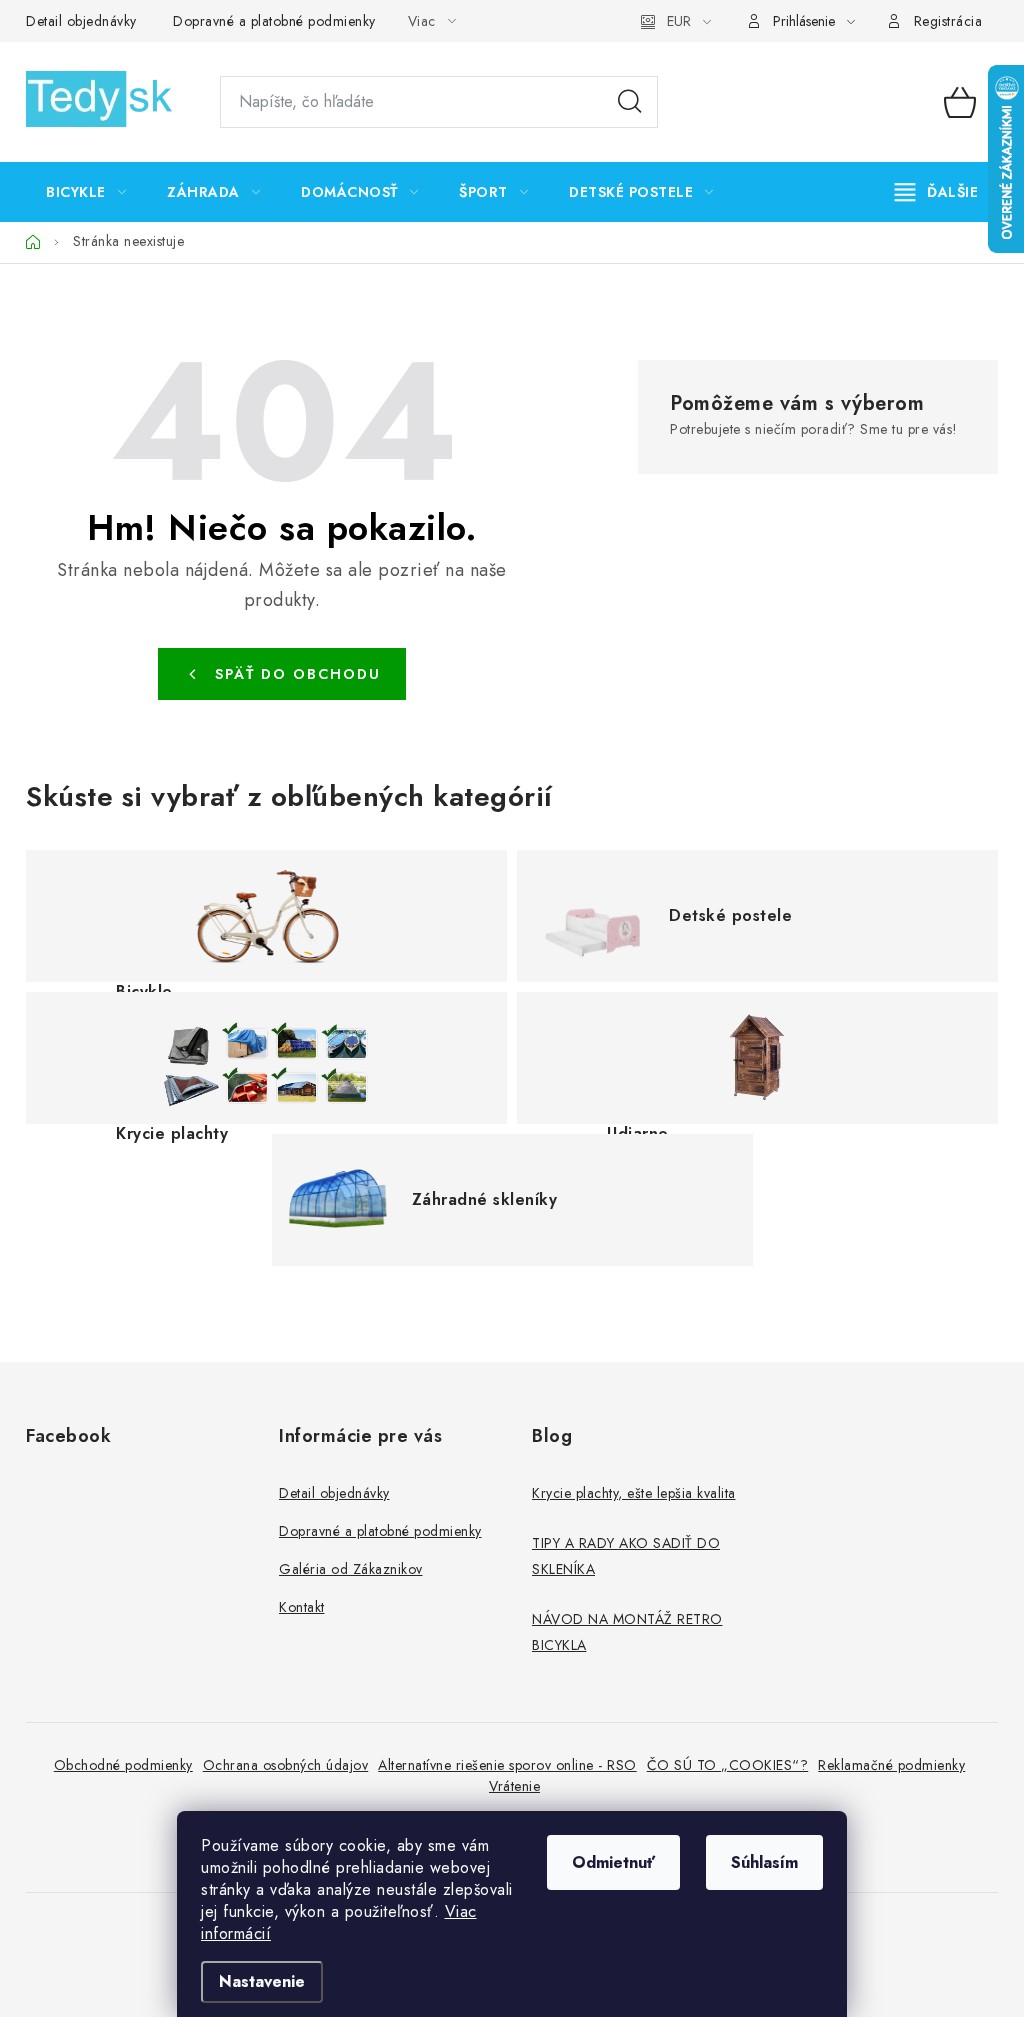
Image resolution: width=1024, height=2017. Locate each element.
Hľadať (630, 102)
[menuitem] (86, 192)
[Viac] (937, 192)
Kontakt (302, 1607)
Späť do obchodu (298, 674)
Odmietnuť (613, 1862)
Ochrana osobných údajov (286, 1765)
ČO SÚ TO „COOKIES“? (728, 1765)
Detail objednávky (81, 21)
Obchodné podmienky (123, 1765)
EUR (679, 21)
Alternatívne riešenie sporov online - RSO (507, 1765)
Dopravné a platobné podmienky (274, 21)
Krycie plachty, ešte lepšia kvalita (634, 1493)
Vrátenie (514, 1786)
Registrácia (948, 21)
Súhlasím (764, 1862)
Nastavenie (262, 1981)
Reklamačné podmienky (891, 1765)
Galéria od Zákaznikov (351, 1569)
